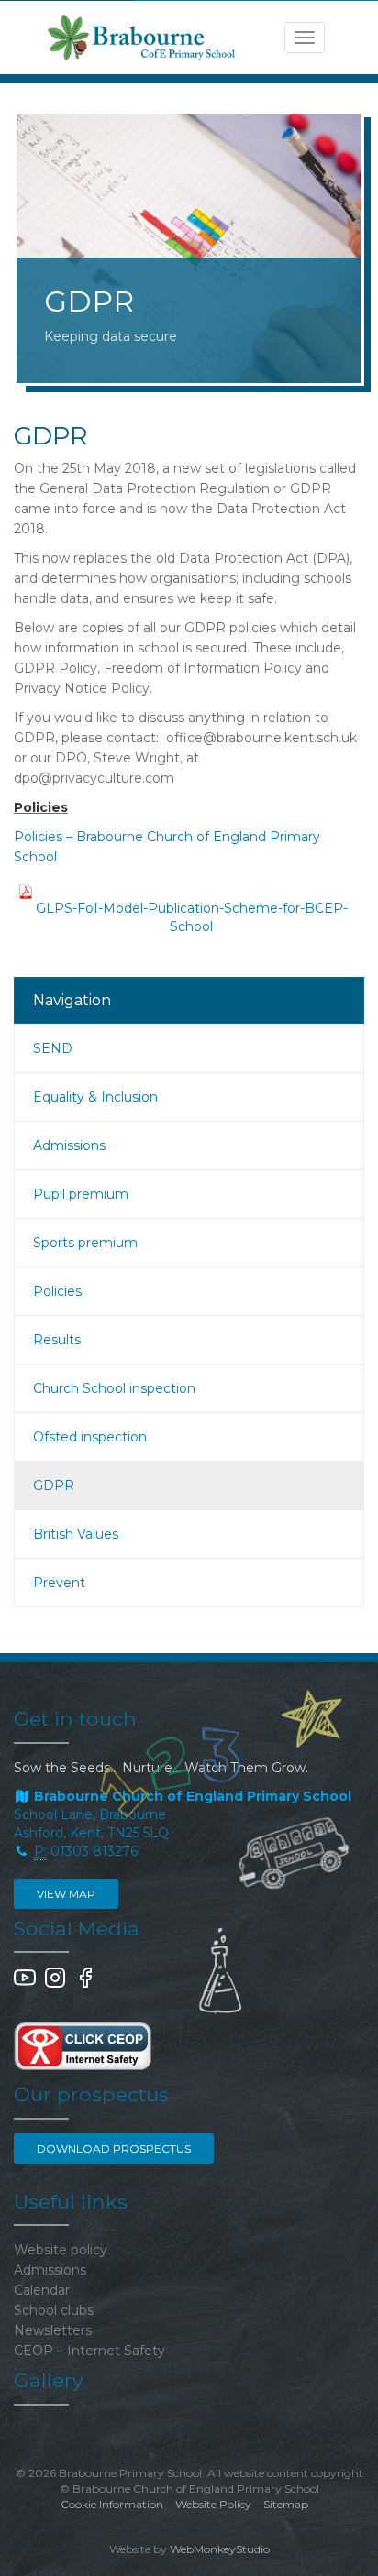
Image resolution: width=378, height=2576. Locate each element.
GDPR (54, 1485)
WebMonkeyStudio (220, 2549)
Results (57, 1340)
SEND (53, 1048)
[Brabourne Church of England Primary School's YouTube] (25, 1984)
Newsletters (53, 2330)
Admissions (69, 1145)
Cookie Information (112, 2504)
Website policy (61, 2250)
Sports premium (85, 1243)
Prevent (59, 1583)
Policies (57, 1291)
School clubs (54, 2310)
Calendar (42, 2290)
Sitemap (286, 2504)
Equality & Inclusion (95, 1097)
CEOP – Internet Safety (89, 2351)
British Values (76, 1534)
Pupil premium (81, 1194)
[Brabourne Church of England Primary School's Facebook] (85, 1984)
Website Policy (213, 2504)
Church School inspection (114, 1388)
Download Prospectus (114, 2148)
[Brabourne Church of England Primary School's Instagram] (55, 1984)
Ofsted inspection (90, 1437)
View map (66, 1894)
